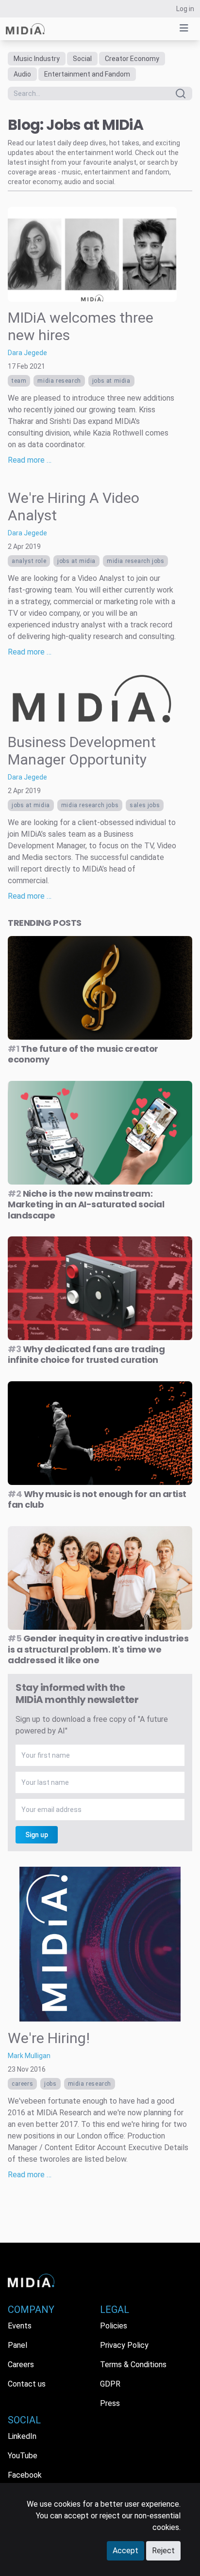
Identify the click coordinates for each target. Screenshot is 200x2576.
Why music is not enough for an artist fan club (97, 1499)
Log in (185, 9)
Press (110, 2403)
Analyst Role (29, 561)
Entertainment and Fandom (87, 74)
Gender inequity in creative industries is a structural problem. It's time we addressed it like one (98, 1649)
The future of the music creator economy (83, 1054)
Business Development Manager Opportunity (82, 751)
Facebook (25, 2475)
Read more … (30, 460)
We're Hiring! (49, 2038)
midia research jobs (135, 561)
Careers (22, 2084)
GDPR (110, 2384)
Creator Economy (132, 59)
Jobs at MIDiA (111, 381)
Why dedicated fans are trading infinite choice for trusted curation (86, 1355)
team (19, 381)
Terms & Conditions (133, 2365)
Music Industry (37, 59)
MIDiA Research (59, 381)
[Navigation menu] (184, 28)
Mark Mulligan (29, 2056)
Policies (114, 2326)
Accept (125, 2551)
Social (82, 59)
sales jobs (145, 805)
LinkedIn (22, 2436)
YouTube (23, 2456)
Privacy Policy (124, 2345)
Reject (163, 2551)
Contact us (27, 2384)
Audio (22, 74)
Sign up (37, 1835)
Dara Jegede (27, 353)
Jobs (50, 2084)
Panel (17, 2345)
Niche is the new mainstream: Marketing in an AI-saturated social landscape (86, 1204)
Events (20, 2326)
